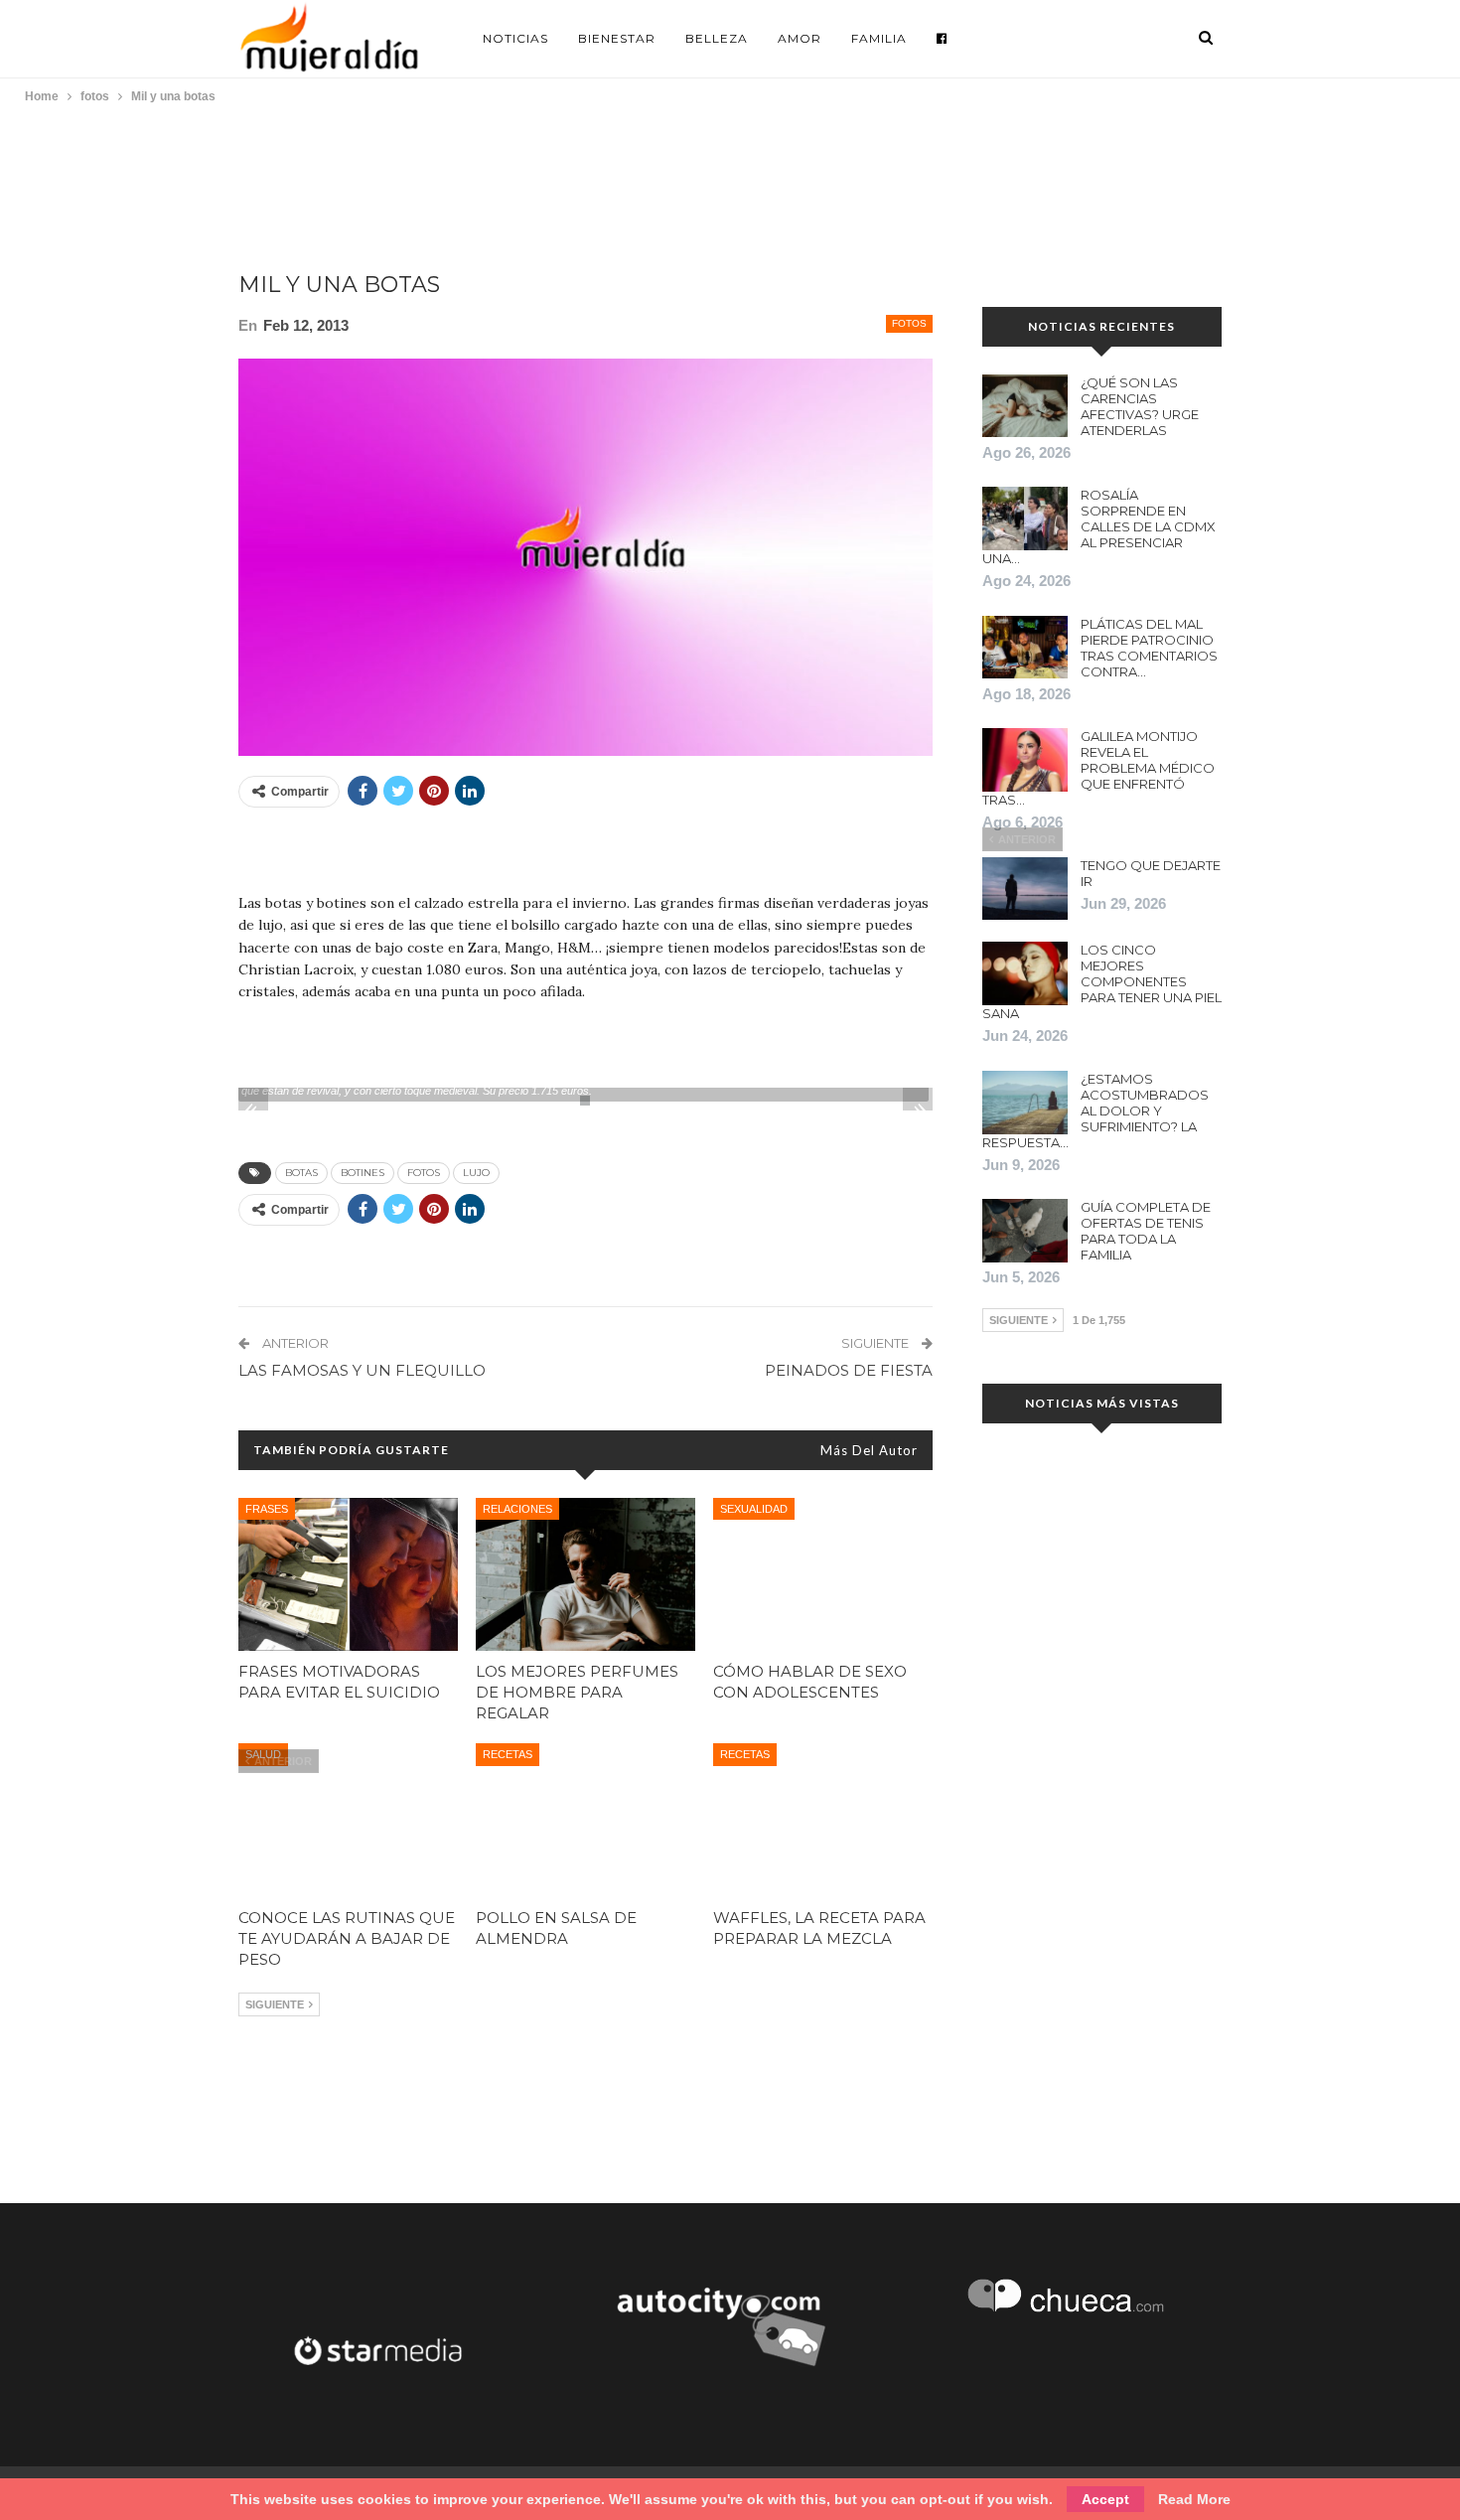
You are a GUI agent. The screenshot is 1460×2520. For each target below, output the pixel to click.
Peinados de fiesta (849, 1370)
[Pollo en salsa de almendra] (585, 1820)
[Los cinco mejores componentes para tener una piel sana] (1025, 973)
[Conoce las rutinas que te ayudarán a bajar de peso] (348, 1820)
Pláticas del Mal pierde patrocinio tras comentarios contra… (1149, 648)
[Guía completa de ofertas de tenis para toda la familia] (1025, 1231)
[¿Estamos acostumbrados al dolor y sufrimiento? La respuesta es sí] (1025, 1103)
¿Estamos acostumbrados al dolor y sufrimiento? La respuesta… (1095, 1111)
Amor (800, 38)
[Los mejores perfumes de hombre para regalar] (585, 1575)
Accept (1105, 2499)
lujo (476, 1173)
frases (267, 1509)
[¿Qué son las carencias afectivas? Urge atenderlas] (1025, 406)
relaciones (517, 1509)
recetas (508, 1754)
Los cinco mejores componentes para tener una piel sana (1102, 981)
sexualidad (754, 1509)
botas (301, 1173)
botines (363, 1173)
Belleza (717, 38)
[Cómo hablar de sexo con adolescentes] (823, 1575)
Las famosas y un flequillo (362, 1370)
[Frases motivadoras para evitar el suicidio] (348, 1575)
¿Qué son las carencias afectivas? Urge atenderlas (1140, 406)
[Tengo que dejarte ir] (1025, 889)
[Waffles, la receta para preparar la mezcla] (823, 1820)
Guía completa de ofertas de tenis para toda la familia (1146, 1231)
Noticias (515, 38)
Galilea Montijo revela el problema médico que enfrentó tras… (1098, 768)
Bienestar (617, 38)
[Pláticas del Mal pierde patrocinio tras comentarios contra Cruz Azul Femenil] (1025, 648)
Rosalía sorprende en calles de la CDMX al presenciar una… (1099, 526)
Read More (1194, 2499)
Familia (879, 38)
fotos (909, 323)
